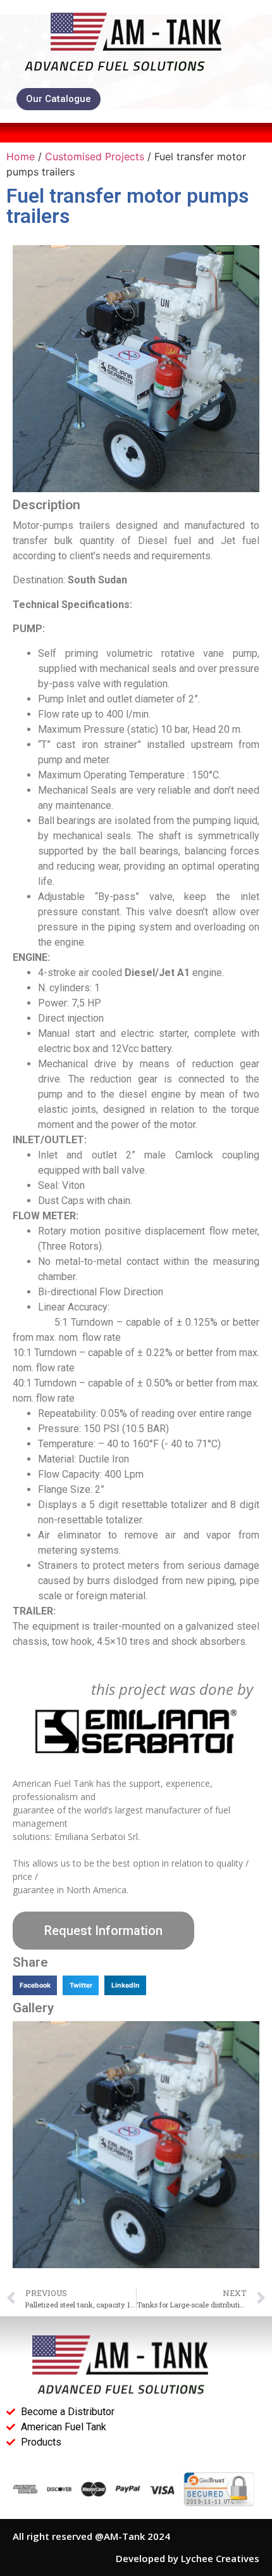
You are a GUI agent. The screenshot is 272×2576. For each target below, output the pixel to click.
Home (21, 156)
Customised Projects (95, 156)
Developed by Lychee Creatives (188, 2558)
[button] (35, 1986)
